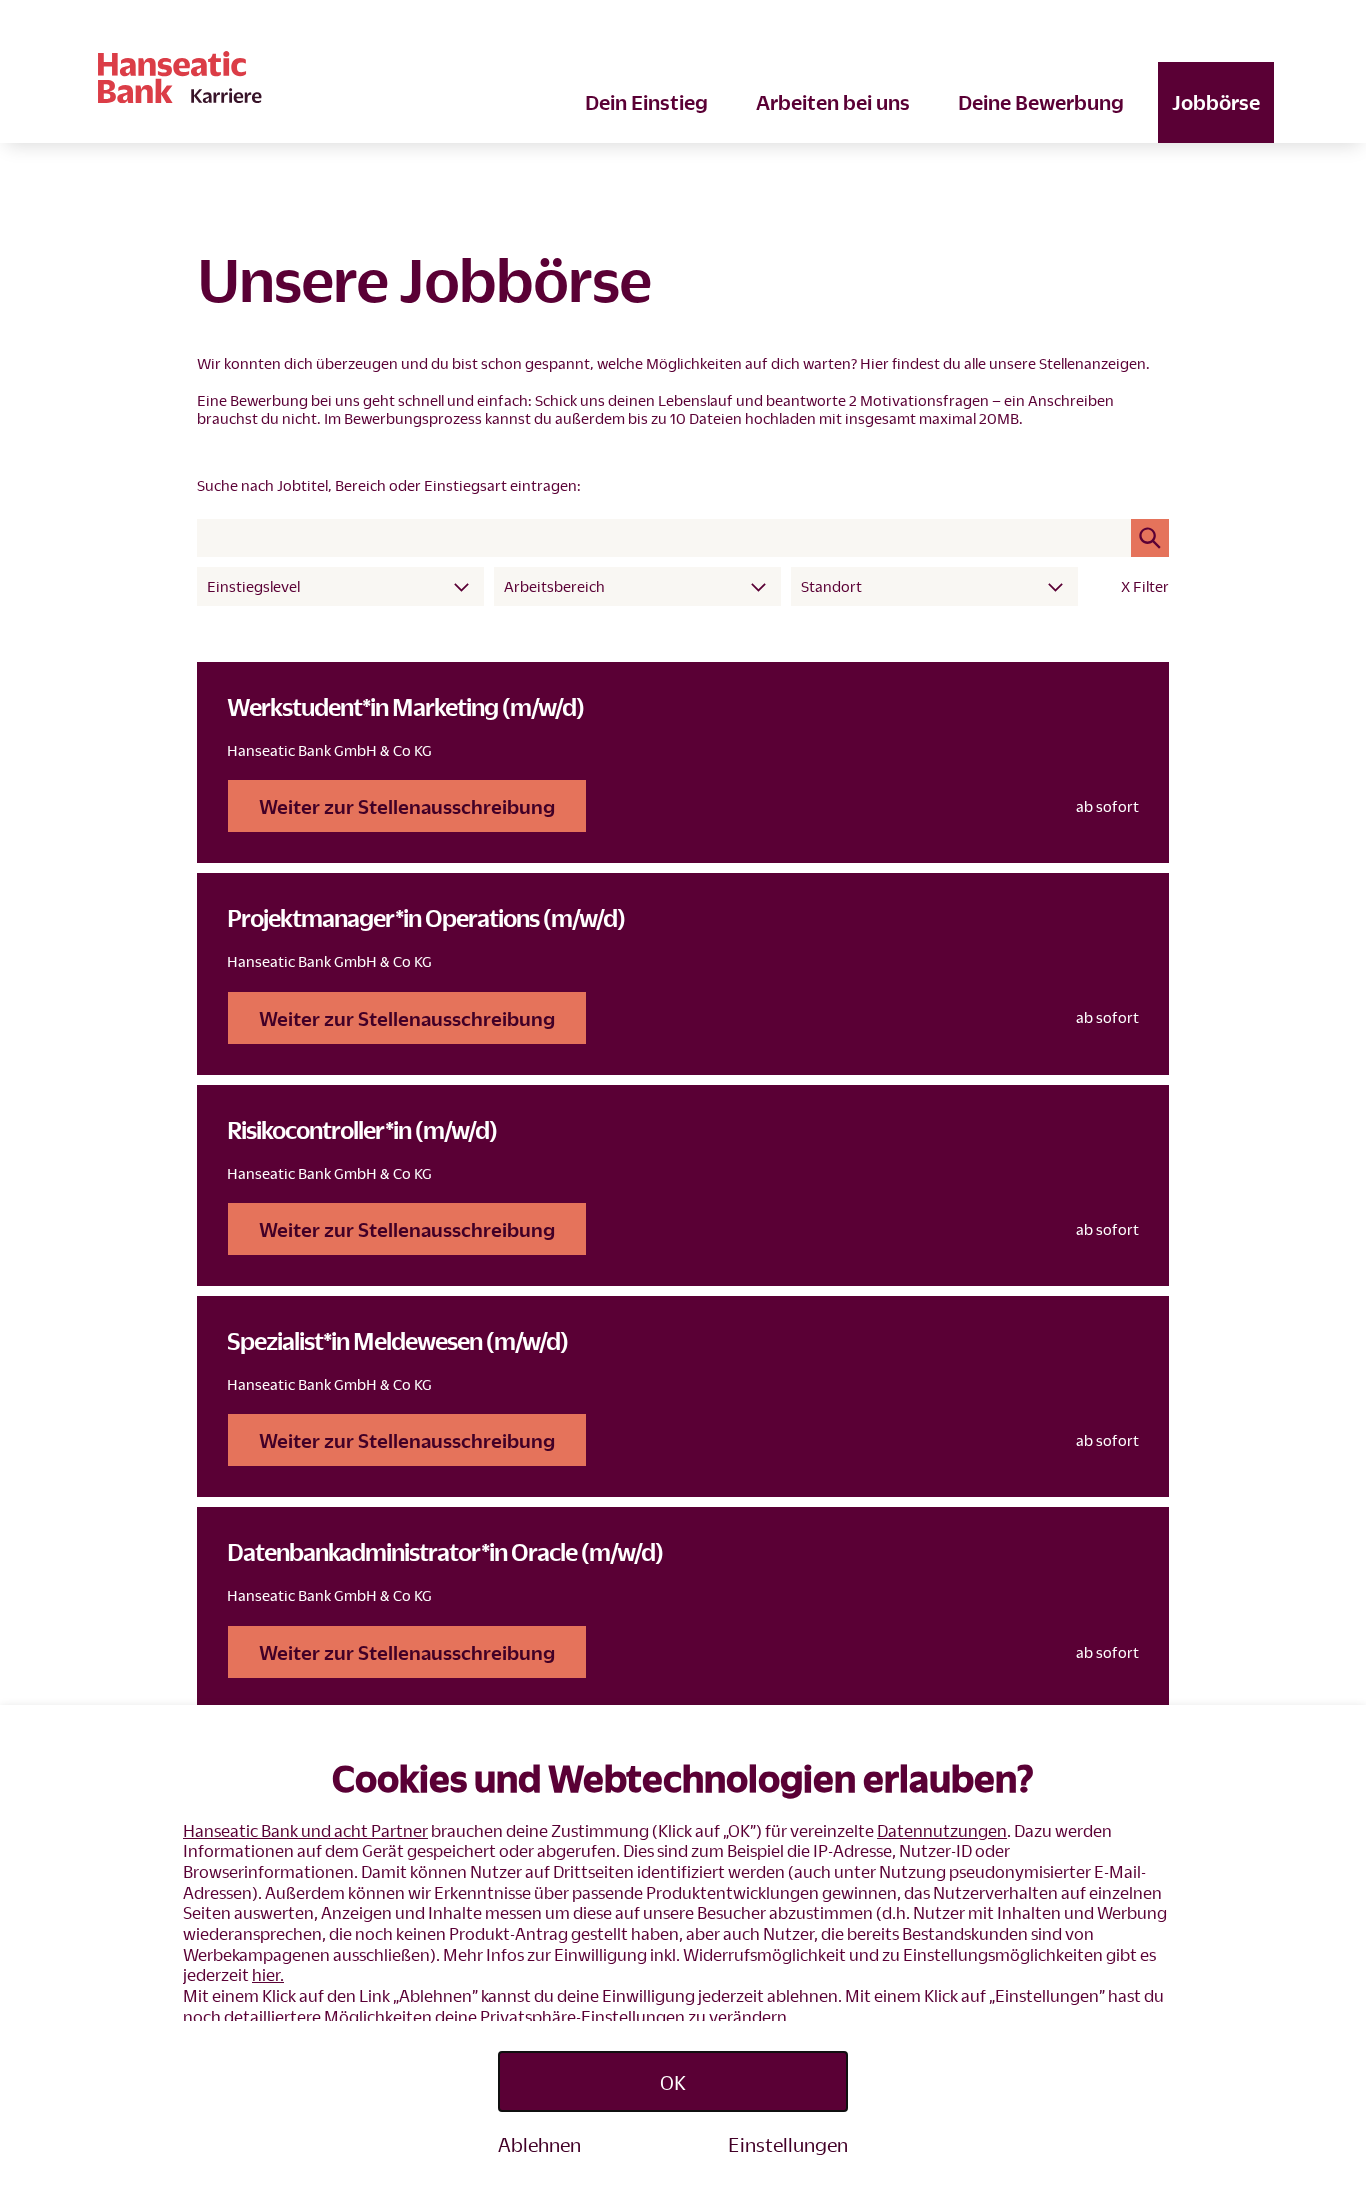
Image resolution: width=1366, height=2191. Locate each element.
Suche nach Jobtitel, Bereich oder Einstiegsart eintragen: (389, 485)
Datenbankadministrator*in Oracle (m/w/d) (445, 1551)
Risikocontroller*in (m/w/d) (362, 1129)
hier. (268, 1974)
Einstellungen (788, 2144)
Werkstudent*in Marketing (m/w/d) (405, 706)
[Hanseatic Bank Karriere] (390, 77)
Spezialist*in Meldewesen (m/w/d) (397, 1340)
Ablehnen (539, 2144)
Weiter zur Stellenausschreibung (407, 806)
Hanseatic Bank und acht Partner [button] (305, 1830)
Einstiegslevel (253, 586)
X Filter (1145, 586)
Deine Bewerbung (1041, 102)
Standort (831, 586)
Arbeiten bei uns (833, 102)
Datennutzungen (942, 1830)
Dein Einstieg (646, 102)
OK (673, 2082)
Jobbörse (1216, 102)
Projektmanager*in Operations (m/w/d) (426, 917)
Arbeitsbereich (554, 586)
